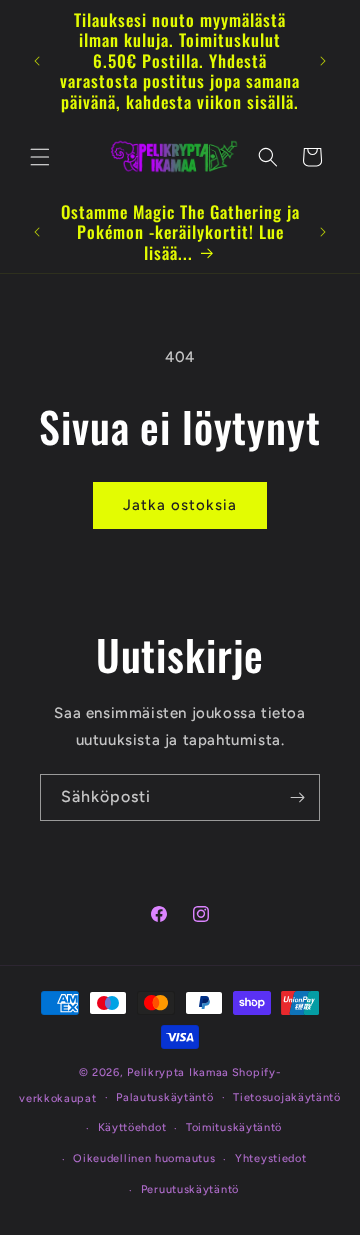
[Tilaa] (297, 797)
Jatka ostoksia (180, 505)
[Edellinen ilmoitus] (37, 61)
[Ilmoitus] (323, 61)
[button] (40, 157)
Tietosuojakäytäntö (287, 1097)
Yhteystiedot (270, 1158)
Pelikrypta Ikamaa (178, 1072)
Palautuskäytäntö (164, 1097)
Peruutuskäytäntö (190, 1189)
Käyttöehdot (132, 1127)
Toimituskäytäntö (234, 1127)
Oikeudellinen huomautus (144, 1158)
